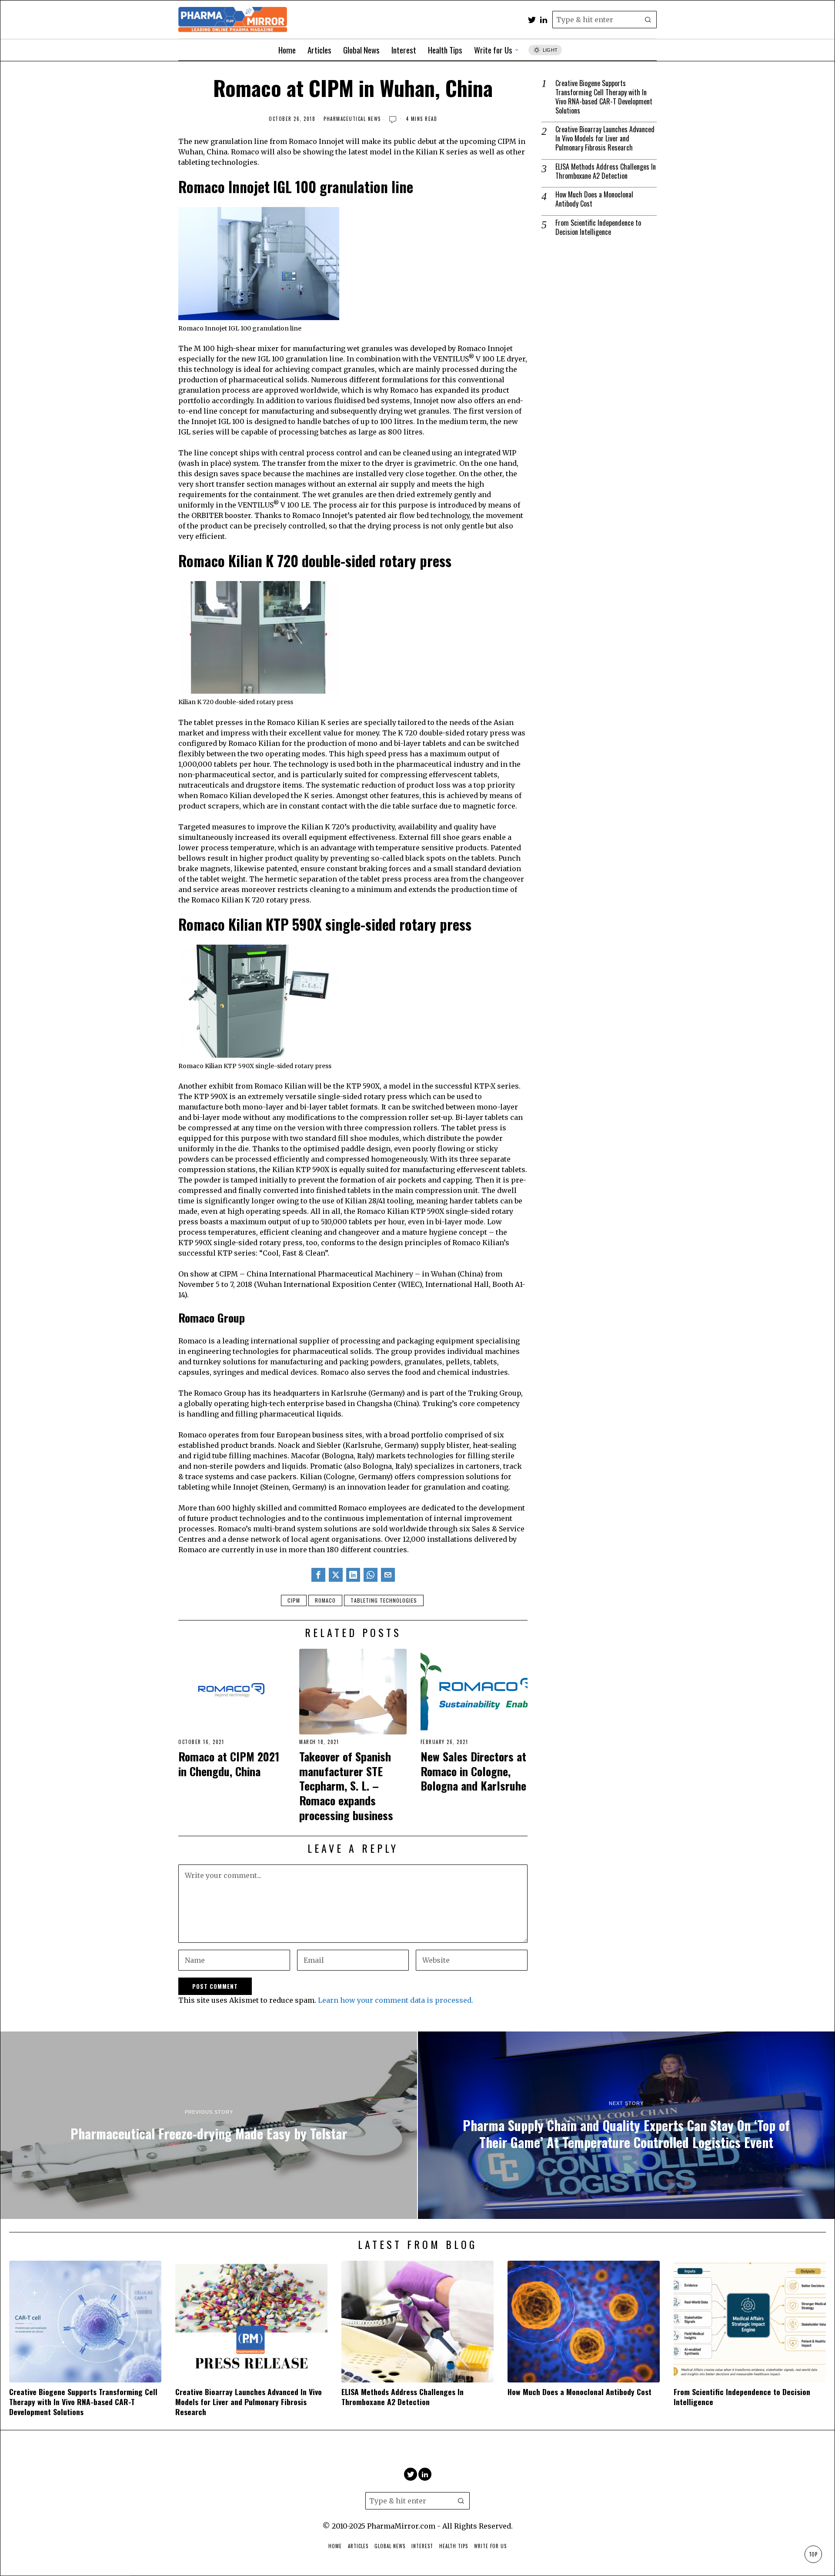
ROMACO (325, 1600)
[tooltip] (532, 20)
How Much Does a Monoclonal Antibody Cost (594, 199)
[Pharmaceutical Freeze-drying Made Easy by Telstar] (209, 2125)
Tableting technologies (384, 1600)
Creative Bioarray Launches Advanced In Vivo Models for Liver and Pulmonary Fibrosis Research (605, 138)
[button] (648, 20)
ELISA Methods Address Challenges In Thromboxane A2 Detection (606, 171)
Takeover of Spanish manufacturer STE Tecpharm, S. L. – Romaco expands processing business (346, 1786)
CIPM (294, 1600)
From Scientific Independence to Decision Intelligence (598, 227)
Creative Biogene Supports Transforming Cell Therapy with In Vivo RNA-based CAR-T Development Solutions (604, 97)
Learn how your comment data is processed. (396, 2000)
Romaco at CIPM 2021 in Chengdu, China (229, 1764)
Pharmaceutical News (352, 119)
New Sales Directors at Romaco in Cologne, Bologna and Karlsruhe (473, 1771)
